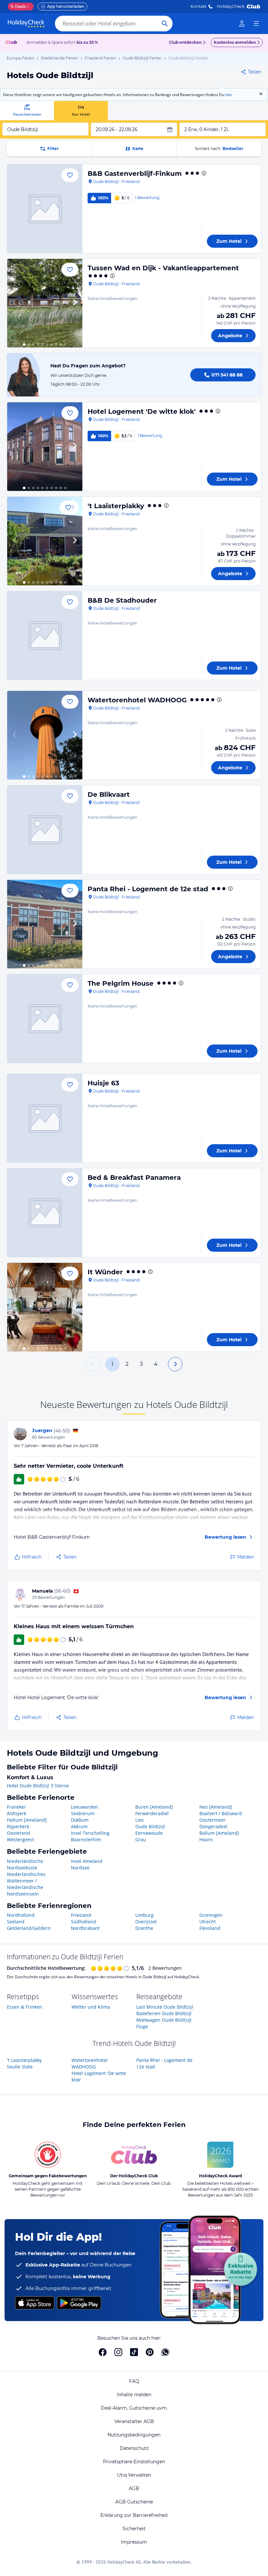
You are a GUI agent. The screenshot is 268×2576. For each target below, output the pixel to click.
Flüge (142, 2026)
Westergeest (20, 1840)
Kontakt (199, 6)
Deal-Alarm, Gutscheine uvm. (134, 2408)
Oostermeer (212, 1820)
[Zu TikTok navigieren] (134, 2352)
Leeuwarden (84, 1807)
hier (229, 95)
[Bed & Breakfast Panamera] (45, 1213)
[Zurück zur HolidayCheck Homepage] (26, 24)
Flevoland (210, 1928)
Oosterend (18, 1833)
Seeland (16, 1922)
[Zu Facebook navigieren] (103, 2352)
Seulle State (20, 2067)
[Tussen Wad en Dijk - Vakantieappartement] (45, 303)
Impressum (134, 2542)
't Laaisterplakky (116, 506)
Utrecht (208, 1922)
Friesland (81, 1915)
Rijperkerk (18, 1826)
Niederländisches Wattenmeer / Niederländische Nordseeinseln (26, 1884)
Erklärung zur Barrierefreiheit (134, 2515)
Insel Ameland (87, 1861)
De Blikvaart (109, 795)
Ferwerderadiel (152, 1813)
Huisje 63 (103, 1083)
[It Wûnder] (45, 1307)
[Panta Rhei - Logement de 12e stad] (45, 924)
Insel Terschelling (90, 1833)
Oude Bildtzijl (150, 1826)
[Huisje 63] (45, 1118)
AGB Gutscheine (134, 2502)
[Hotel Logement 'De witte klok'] (45, 447)
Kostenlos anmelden (235, 42)
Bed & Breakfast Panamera (134, 1178)
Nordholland (21, 1915)
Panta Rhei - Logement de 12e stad (148, 889)
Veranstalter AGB (134, 2421)
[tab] (27, 111)
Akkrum (79, 1826)
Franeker (17, 1807)
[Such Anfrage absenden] (165, 24)
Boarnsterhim (86, 1840)
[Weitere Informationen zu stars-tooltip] (203, 173)
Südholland (84, 1922)
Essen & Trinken (25, 2007)
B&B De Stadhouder (122, 600)
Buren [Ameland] (154, 1807)
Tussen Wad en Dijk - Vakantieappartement (163, 268)
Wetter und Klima (91, 2007)
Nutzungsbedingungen (134, 2435)
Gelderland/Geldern (29, 1928)
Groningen (211, 1915)
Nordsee (80, 1868)
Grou (141, 1840)
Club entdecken (185, 42)
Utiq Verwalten (134, 2475)
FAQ (134, 2381)
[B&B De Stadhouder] (45, 636)
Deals (18, 6)
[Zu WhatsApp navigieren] (165, 2352)
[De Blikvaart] (45, 830)
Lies (140, 1820)
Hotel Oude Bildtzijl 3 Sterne (38, 1786)
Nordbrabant (85, 1928)
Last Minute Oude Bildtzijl (165, 2007)
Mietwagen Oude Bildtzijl (164, 2020)
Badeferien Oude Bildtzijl (164, 2013)
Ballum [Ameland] (219, 1833)
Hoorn (206, 1840)
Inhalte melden (134, 2395)
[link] (242, 24)
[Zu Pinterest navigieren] (150, 2352)
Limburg (144, 1915)
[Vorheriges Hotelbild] (15, 303)
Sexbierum (83, 1813)
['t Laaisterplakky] (45, 541)
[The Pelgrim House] (45, 1019)
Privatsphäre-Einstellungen (134, 2462)
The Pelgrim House (121, 983)
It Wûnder (105, 1272)
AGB (134, 2488)
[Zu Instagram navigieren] (118, 2352)
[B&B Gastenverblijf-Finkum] (45, 209)
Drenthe (144, 1928)
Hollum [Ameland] (27, 1820)
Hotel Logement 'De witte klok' (142, 411)
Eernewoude (149, 1833)
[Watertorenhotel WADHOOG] (45, 735)
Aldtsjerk (17, 1813)
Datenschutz (134, 2448)
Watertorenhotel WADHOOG (137, 700)
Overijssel (146, 1922)
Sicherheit (134, 2529)
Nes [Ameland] (216, 1807)
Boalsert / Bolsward (221, 1813)
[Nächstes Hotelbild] (75, 303)
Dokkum (80, 1820)
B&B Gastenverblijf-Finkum (135, 174)
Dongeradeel (213, 1826)
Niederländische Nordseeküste (25, 1864)
